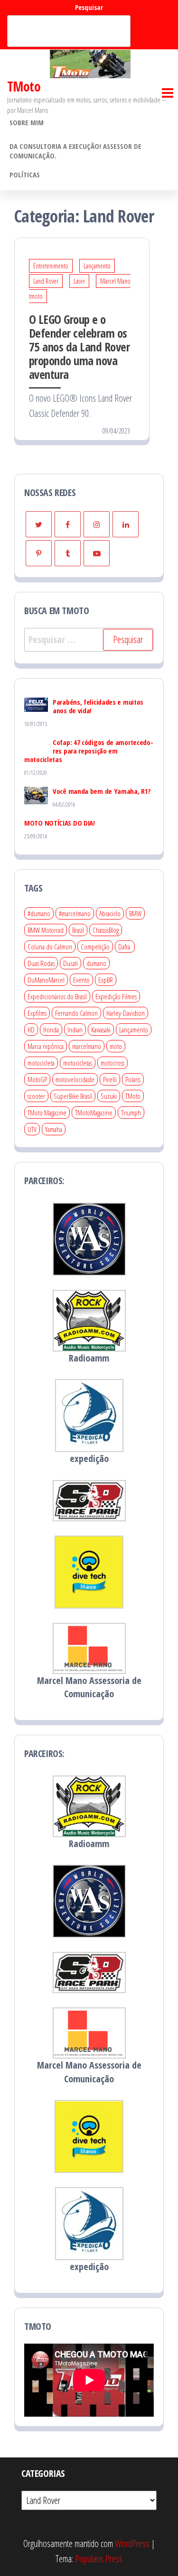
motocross (112, 1063)
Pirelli (110, 1079)
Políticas (25, 175)
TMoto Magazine (47, 1113)
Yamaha (54, 1129)
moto (116, 1046)
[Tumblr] (68, 553)
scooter (36, 1096)
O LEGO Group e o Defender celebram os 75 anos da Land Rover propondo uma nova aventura (79, 347)
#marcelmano (75, 913)
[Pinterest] (39, 553)
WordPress (132, 2544)
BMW (135, 913)
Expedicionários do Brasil (57, 996)
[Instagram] (97, 524)
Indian (75, 1030)
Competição (95, 947)
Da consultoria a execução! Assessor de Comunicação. (75, 151)
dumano (96, 963)
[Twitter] (39, 524)
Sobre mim (27, 122)
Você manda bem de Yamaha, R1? (102, 791)
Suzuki (109, 1096)
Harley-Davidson (126, 1013)
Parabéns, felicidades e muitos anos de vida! (98, 706)
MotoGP (37, 1079)
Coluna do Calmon (50, 947)
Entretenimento (51, 266)
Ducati (70, 963)
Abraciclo (110, 913)
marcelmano (87, 1046)
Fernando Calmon (76, 1013)
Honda (51, 1030)
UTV (32, 1129)
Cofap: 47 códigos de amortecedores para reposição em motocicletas (89, 751)
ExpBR (106, 980)
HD (31, 1030)
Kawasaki (101, 1030)
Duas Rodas (41, 963)
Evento (81, 980)
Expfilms (37, 1013)
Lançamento (97, 266)
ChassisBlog (106, 930)
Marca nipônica (46, 1046)
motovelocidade (75, 1079)
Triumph (131, 1113)
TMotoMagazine (94, 1113)
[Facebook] (68, 524)
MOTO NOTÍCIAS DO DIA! (60, 823)
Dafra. (125, 947)
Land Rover (46, 281)
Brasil (78, 930)
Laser (79, 281)
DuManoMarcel (46, 980)
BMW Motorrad (46, 930)
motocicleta (41, 1063)
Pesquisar (89, 7)
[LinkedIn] (126, 524)
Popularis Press (99, 2559)
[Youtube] (97, 553)
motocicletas (78, 1063)
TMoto (24, 86)
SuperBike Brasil (73, 1096)
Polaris (133, 1079)
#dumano (39, 913)
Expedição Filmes (116, 996)
